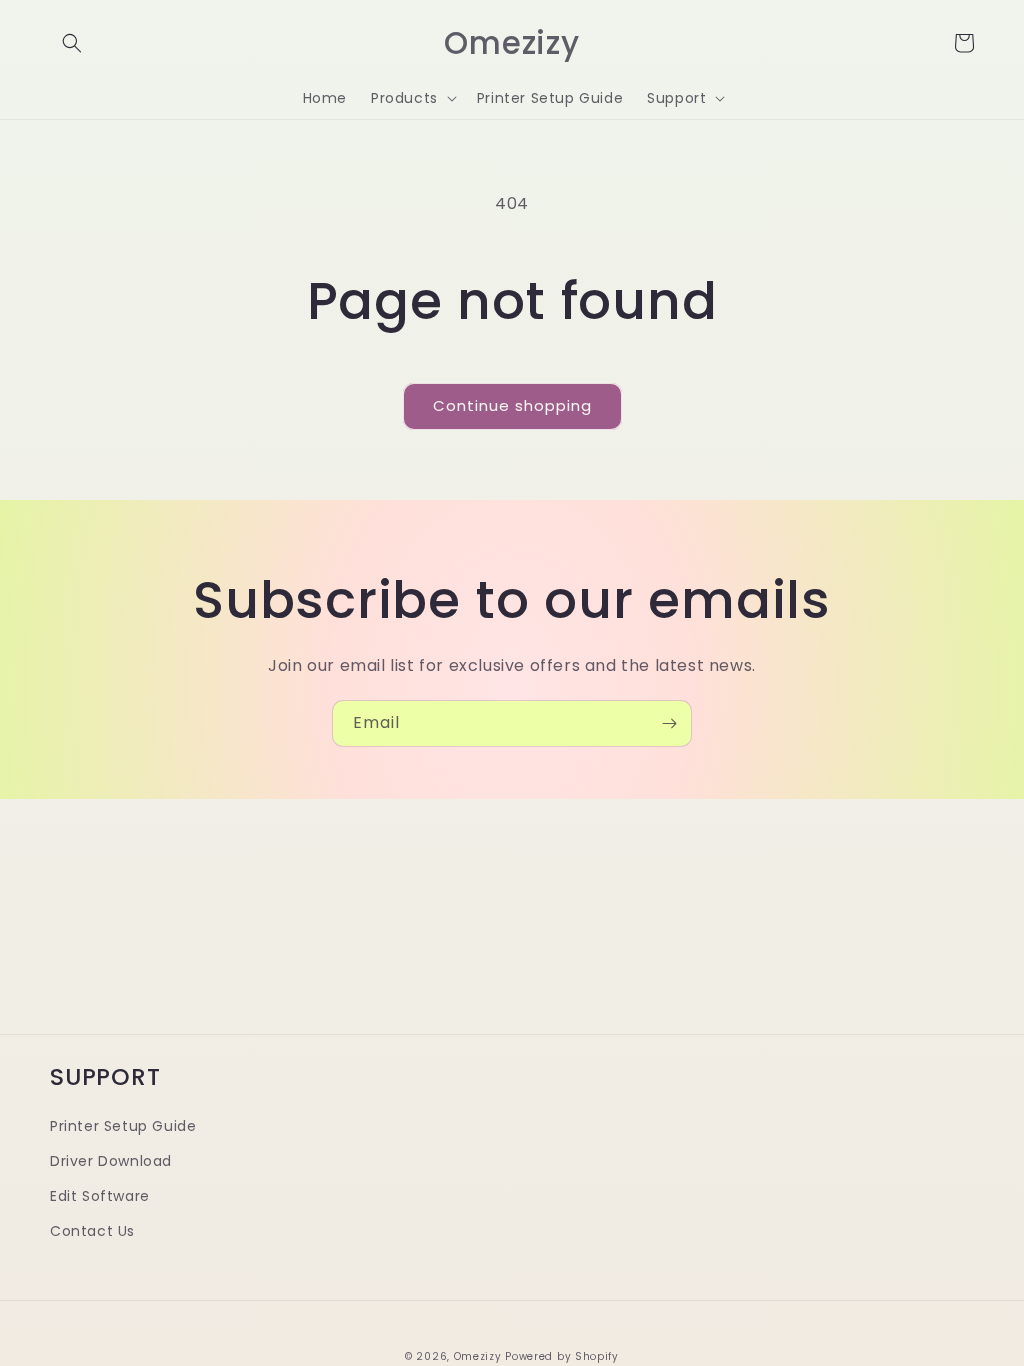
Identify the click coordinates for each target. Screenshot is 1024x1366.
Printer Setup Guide (123, 1126)
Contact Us (92, 1231)
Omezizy (478, 1356)
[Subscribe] (669, 723)
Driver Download (111, 1161)
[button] (72, 43)
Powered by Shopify (562, 1356)
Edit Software (100, 1196)
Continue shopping (512, 405)
